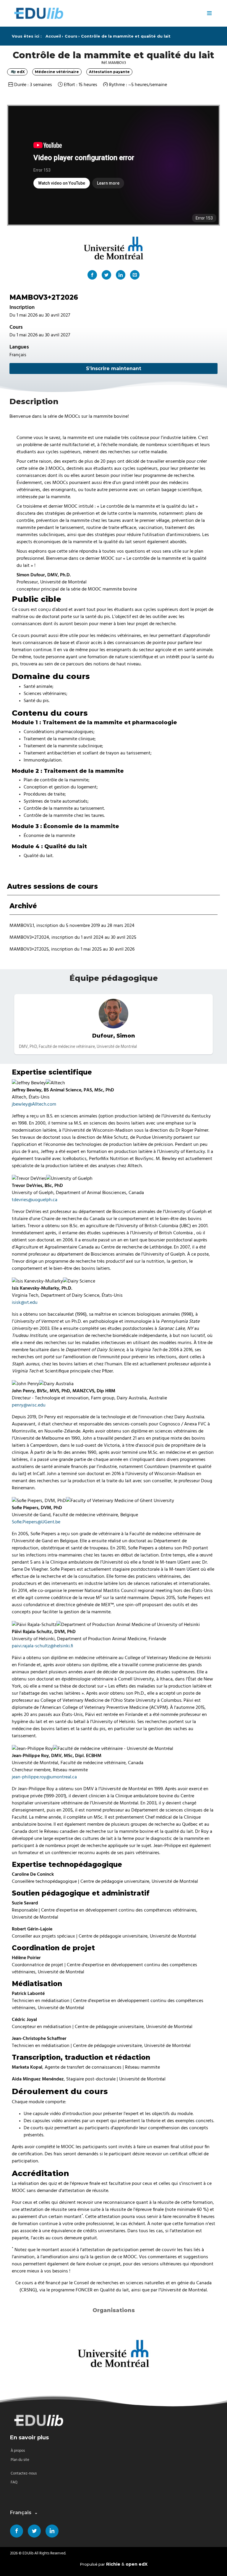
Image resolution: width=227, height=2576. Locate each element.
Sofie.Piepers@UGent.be (36, 1522)
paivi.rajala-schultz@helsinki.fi (42, 1646)
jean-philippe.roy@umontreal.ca (44, 1777)
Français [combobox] (21, 2513)
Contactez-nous (24, 2473)
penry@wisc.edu (29, 1405)
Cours (71, 36)
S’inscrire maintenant (114, 368)
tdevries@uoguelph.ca (35, 1200)
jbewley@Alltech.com (34, 1104)
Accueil (53, 36)
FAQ (14, 2482)
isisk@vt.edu (25, 1302)
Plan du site (20, 2460)
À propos (18, 2451)
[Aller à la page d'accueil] (106, 13)
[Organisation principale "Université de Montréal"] (113, 248)
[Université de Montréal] (113, 2353)
